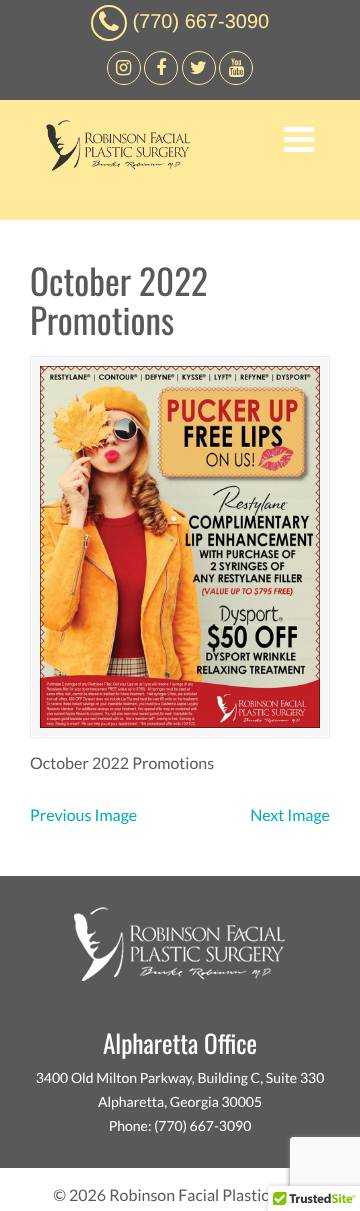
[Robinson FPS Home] (113, 165)
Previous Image (83, 815)
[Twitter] (199, 79)
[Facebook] (124, 79)
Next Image (290, 815)
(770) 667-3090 (200, 22)
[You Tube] (236, 79)
